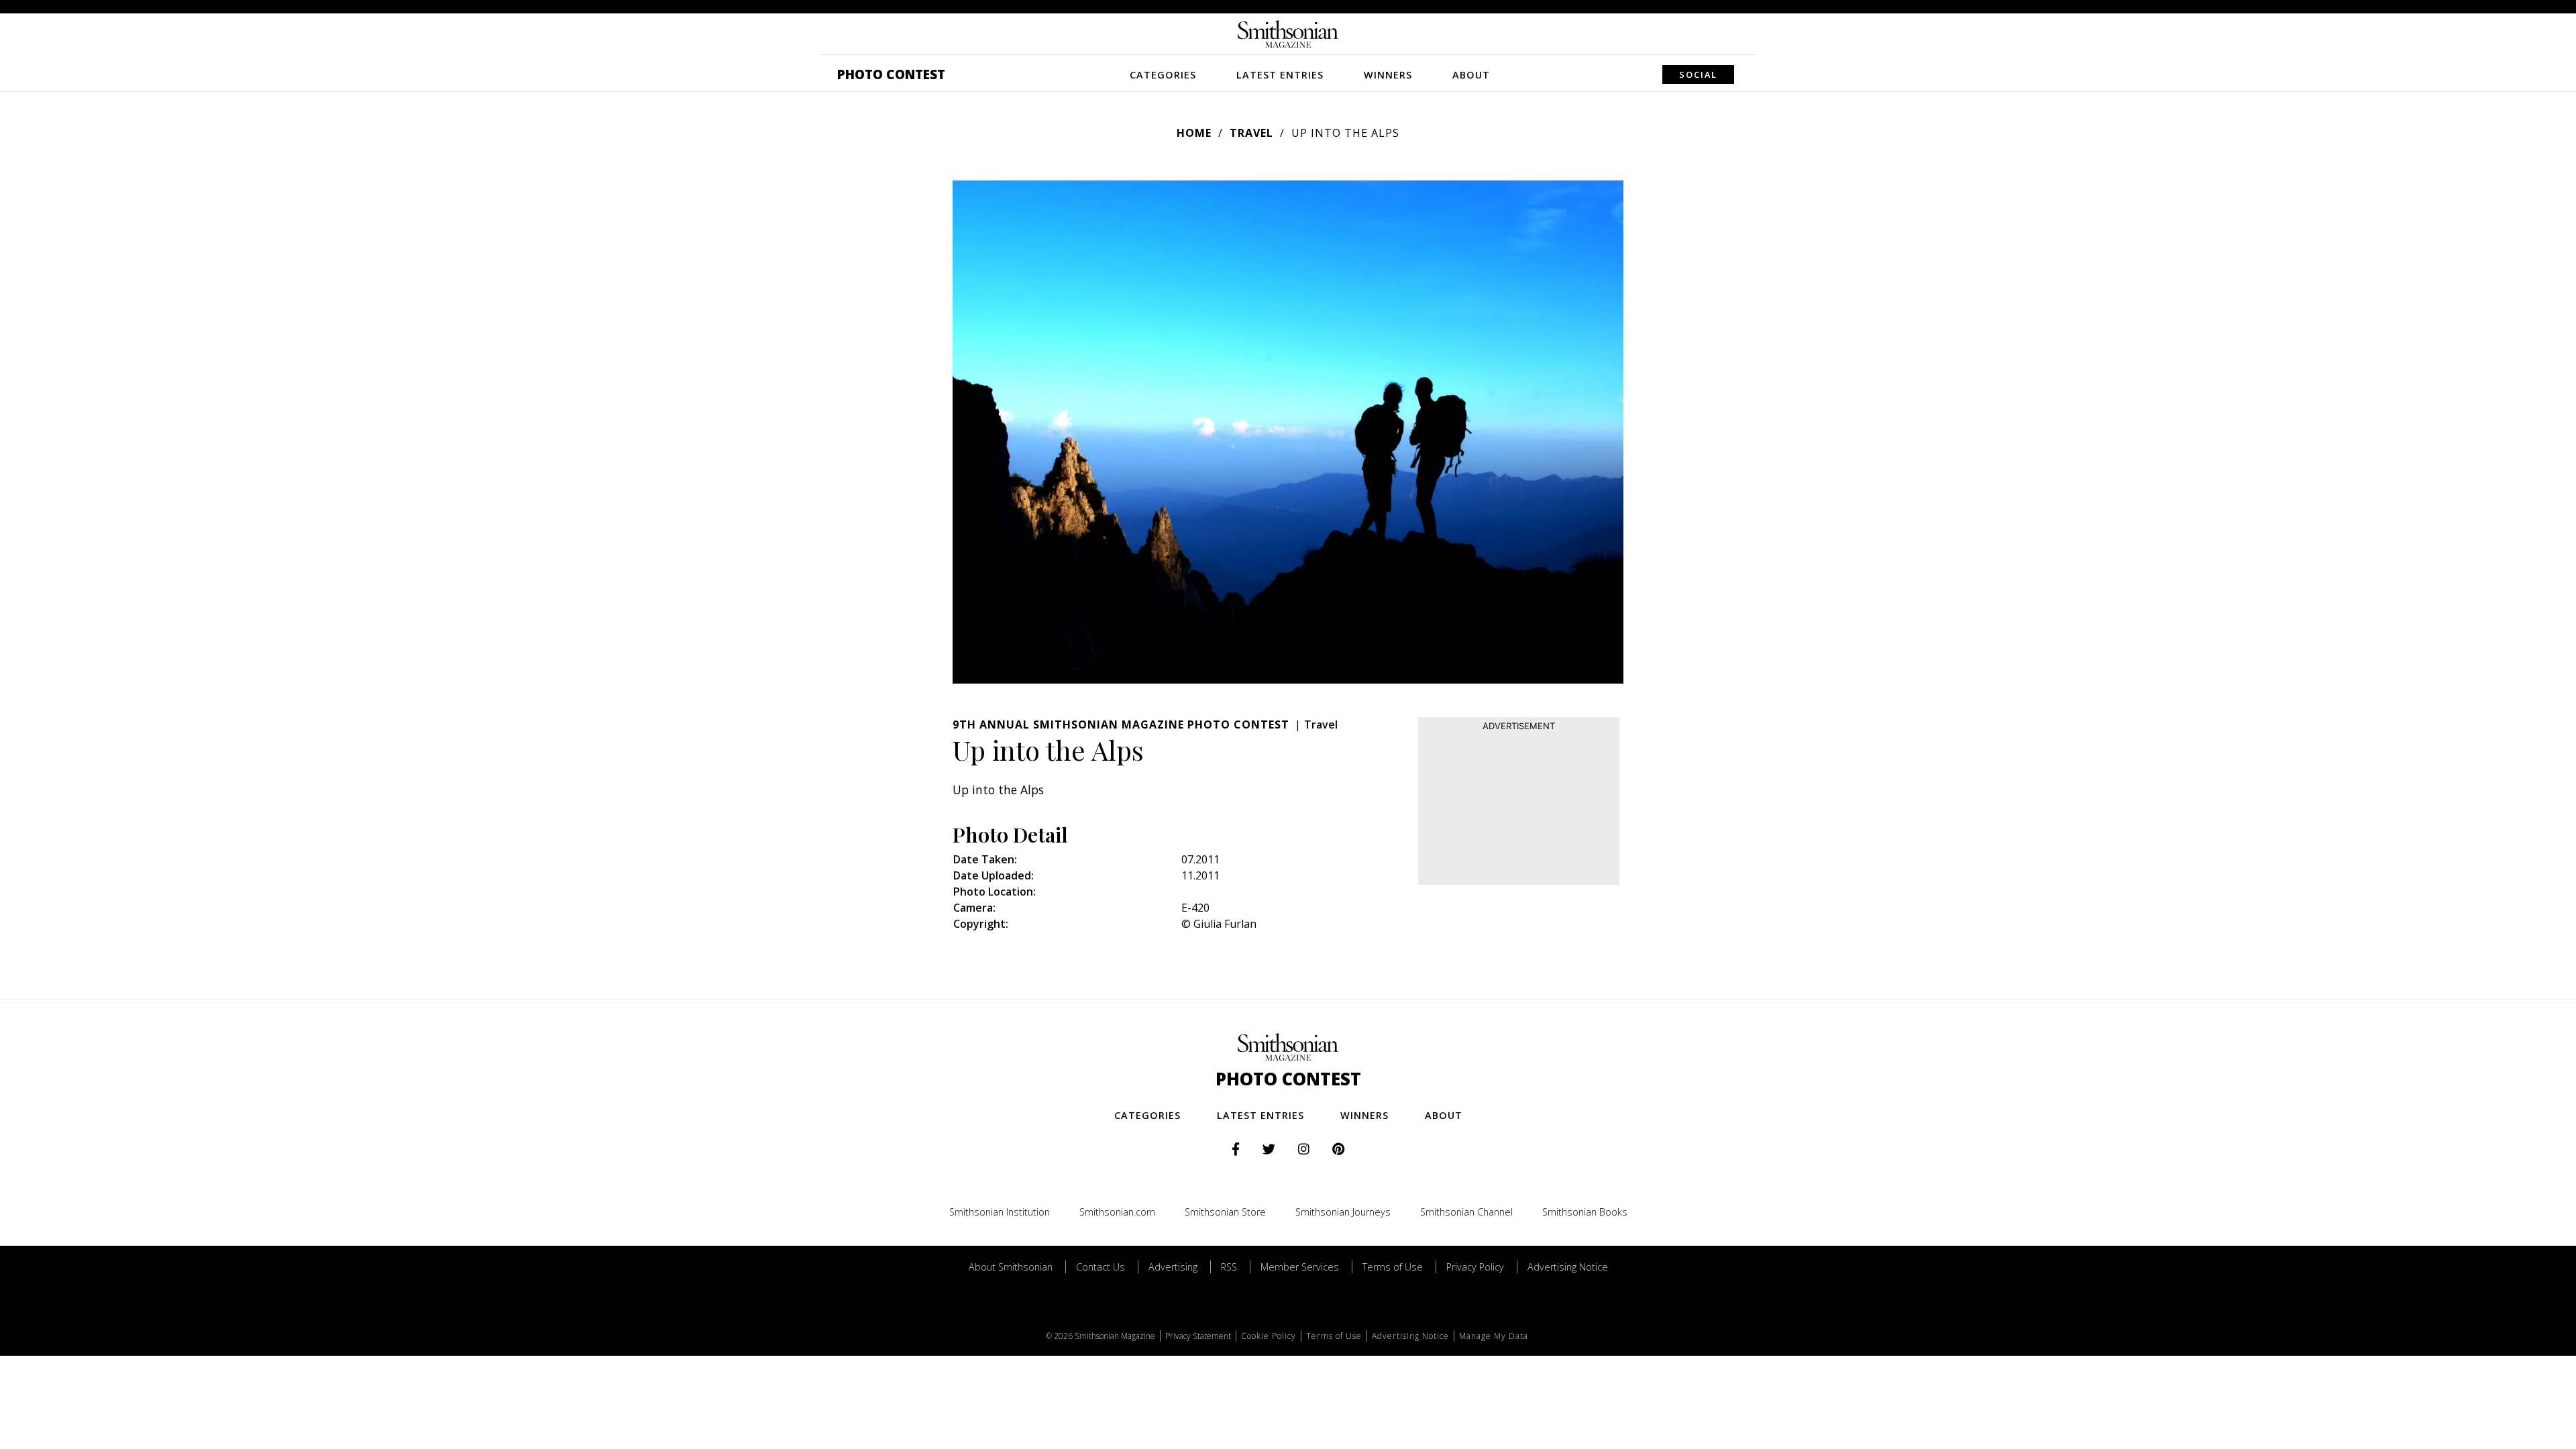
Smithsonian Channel (1466, 1212)
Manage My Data (1494, 1336)
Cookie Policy (1269, 1336)
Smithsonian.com (1117, 1212)
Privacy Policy (1475, 1267)
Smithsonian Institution (1000, 1212)
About (1471, 75)
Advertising (1173, 1267)
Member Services (1300, 1267)
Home (1194, 133)
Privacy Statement (1198, 1336)
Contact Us (1101, 1267)
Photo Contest (891, 74)
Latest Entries (1280, 75)
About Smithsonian (1011, 1267)
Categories (1163, 75)
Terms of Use (1393, 1267)
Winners (1388, 75)
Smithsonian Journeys (1343, 1212)
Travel (1251, 133)
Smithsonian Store (1225, 1212)
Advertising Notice (1568, 1267)
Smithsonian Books (1585, 1212)
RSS (1229, 1267)
